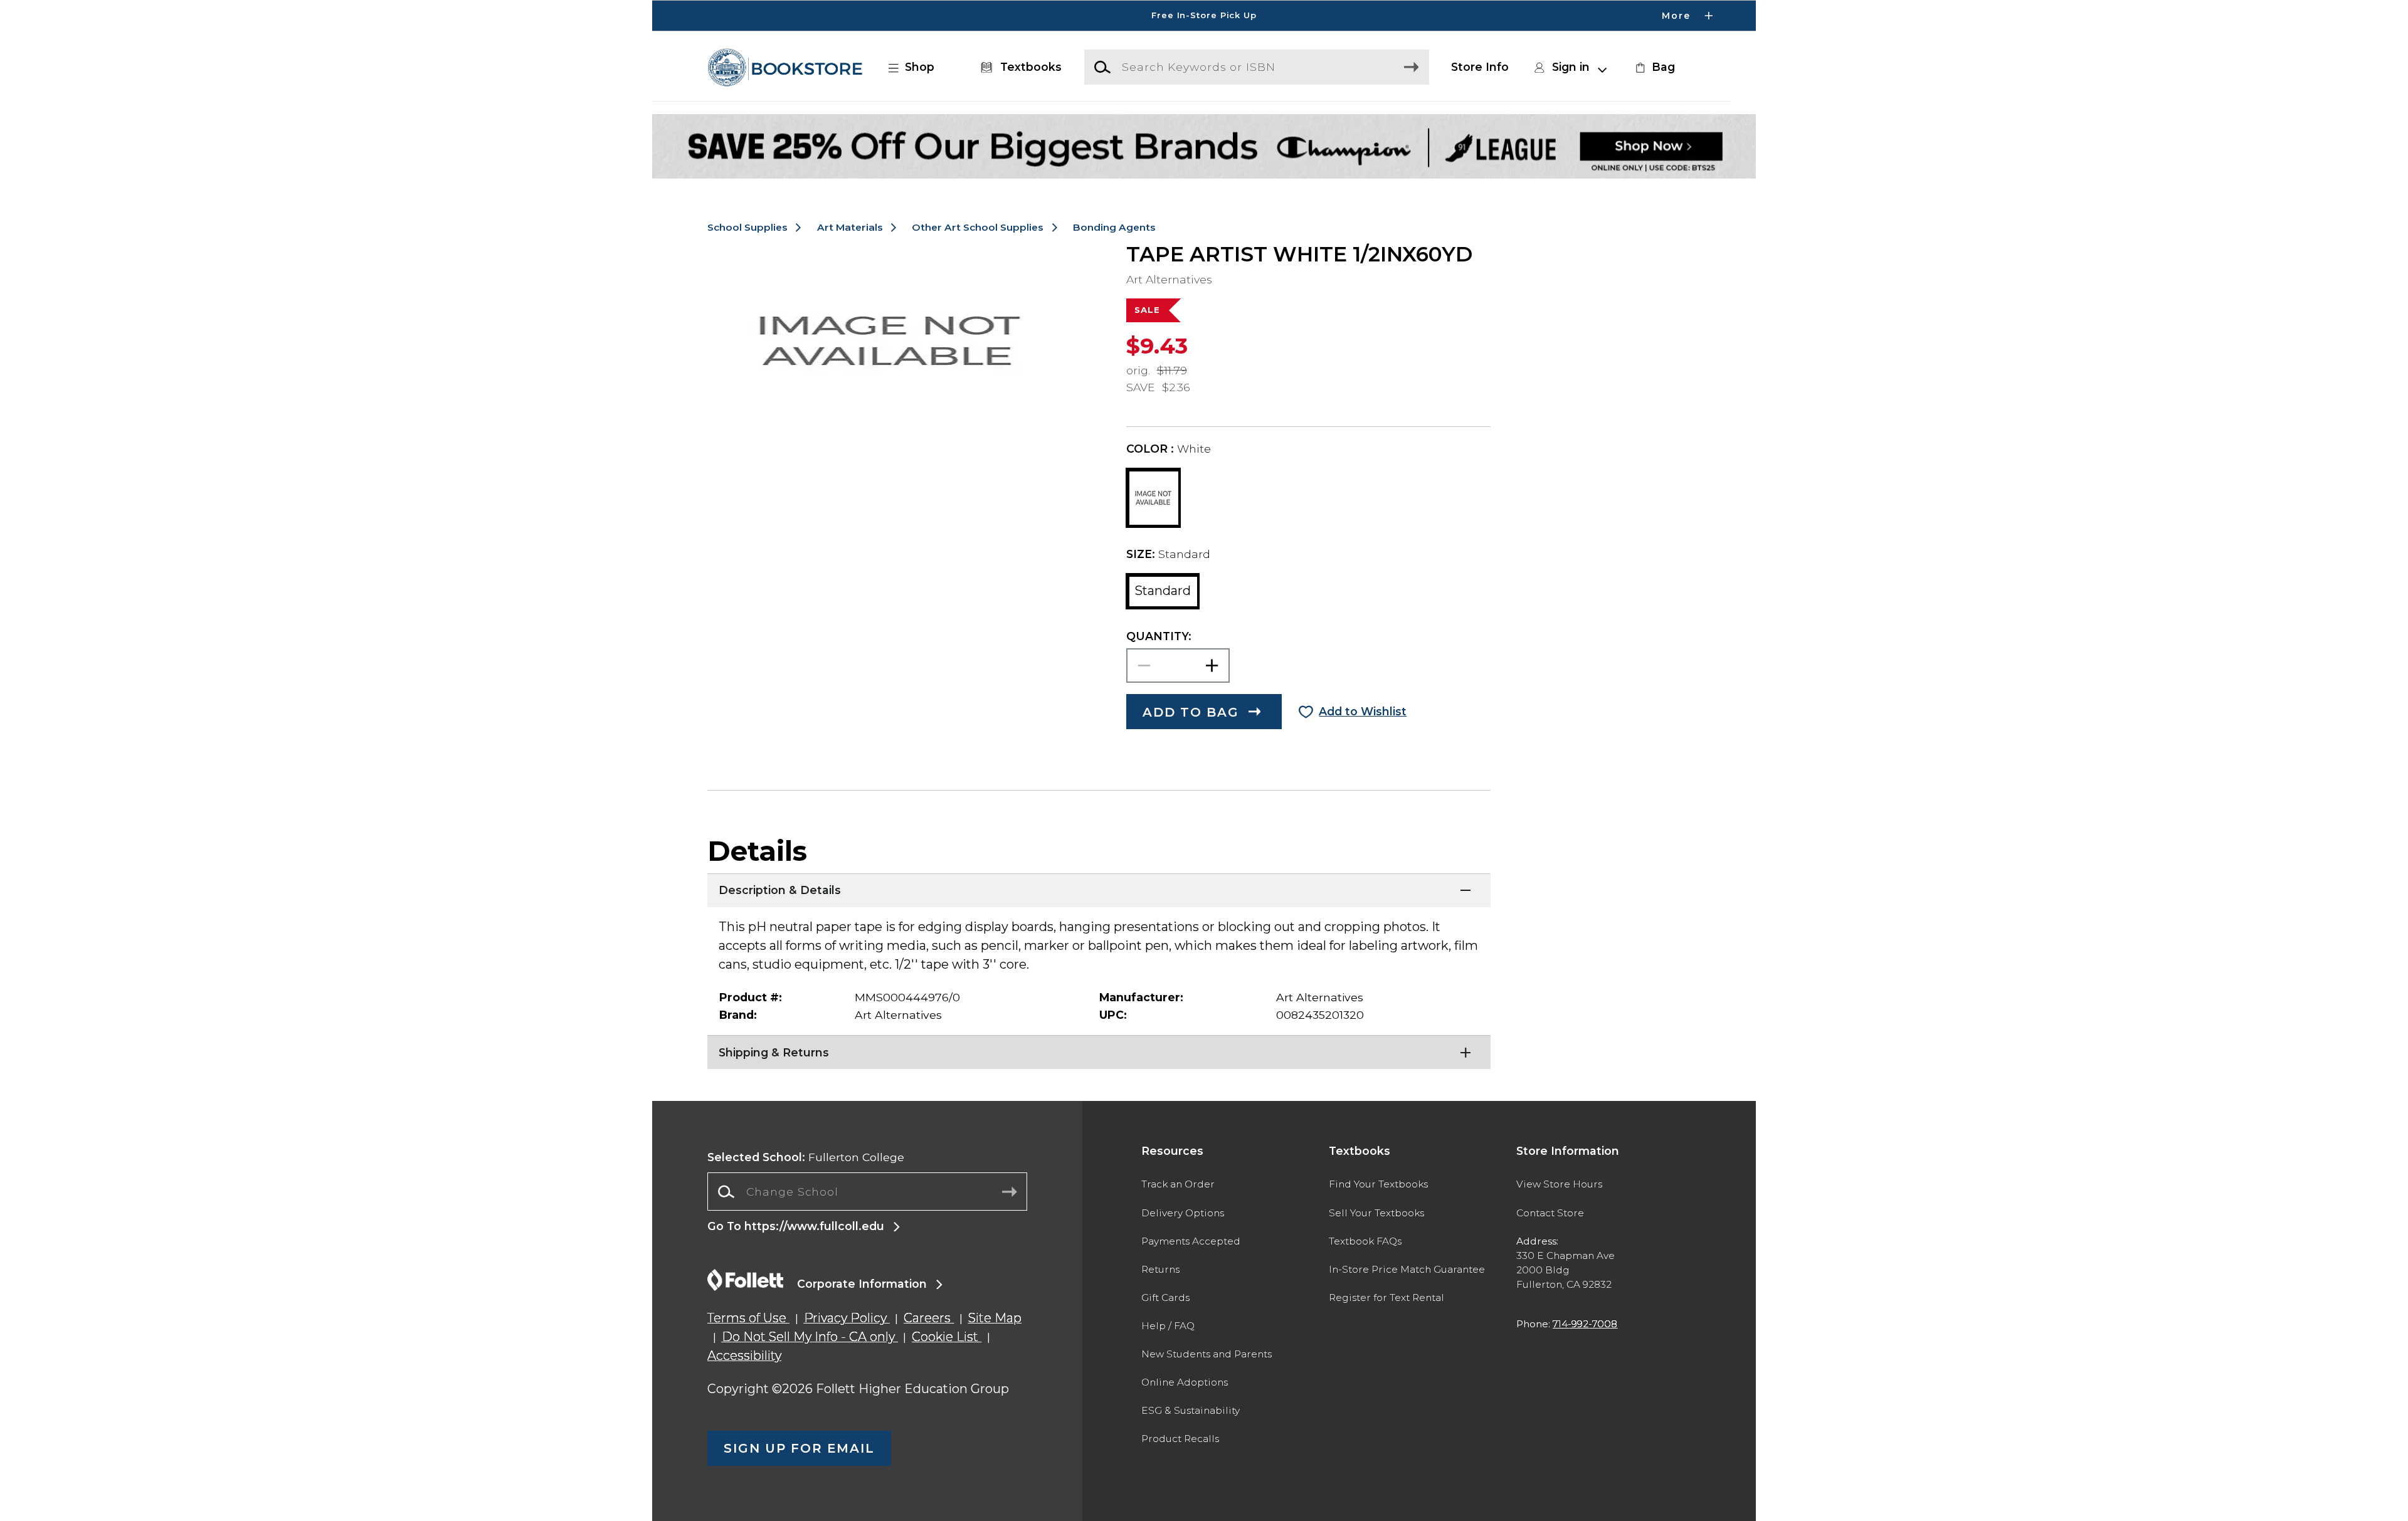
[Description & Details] (1099, 889)
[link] (1654, 67)
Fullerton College (806, 1157)
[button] (1204, 16)
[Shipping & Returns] (1099, 1051)
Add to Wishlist (1363, 711)
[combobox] (867, 1192)
